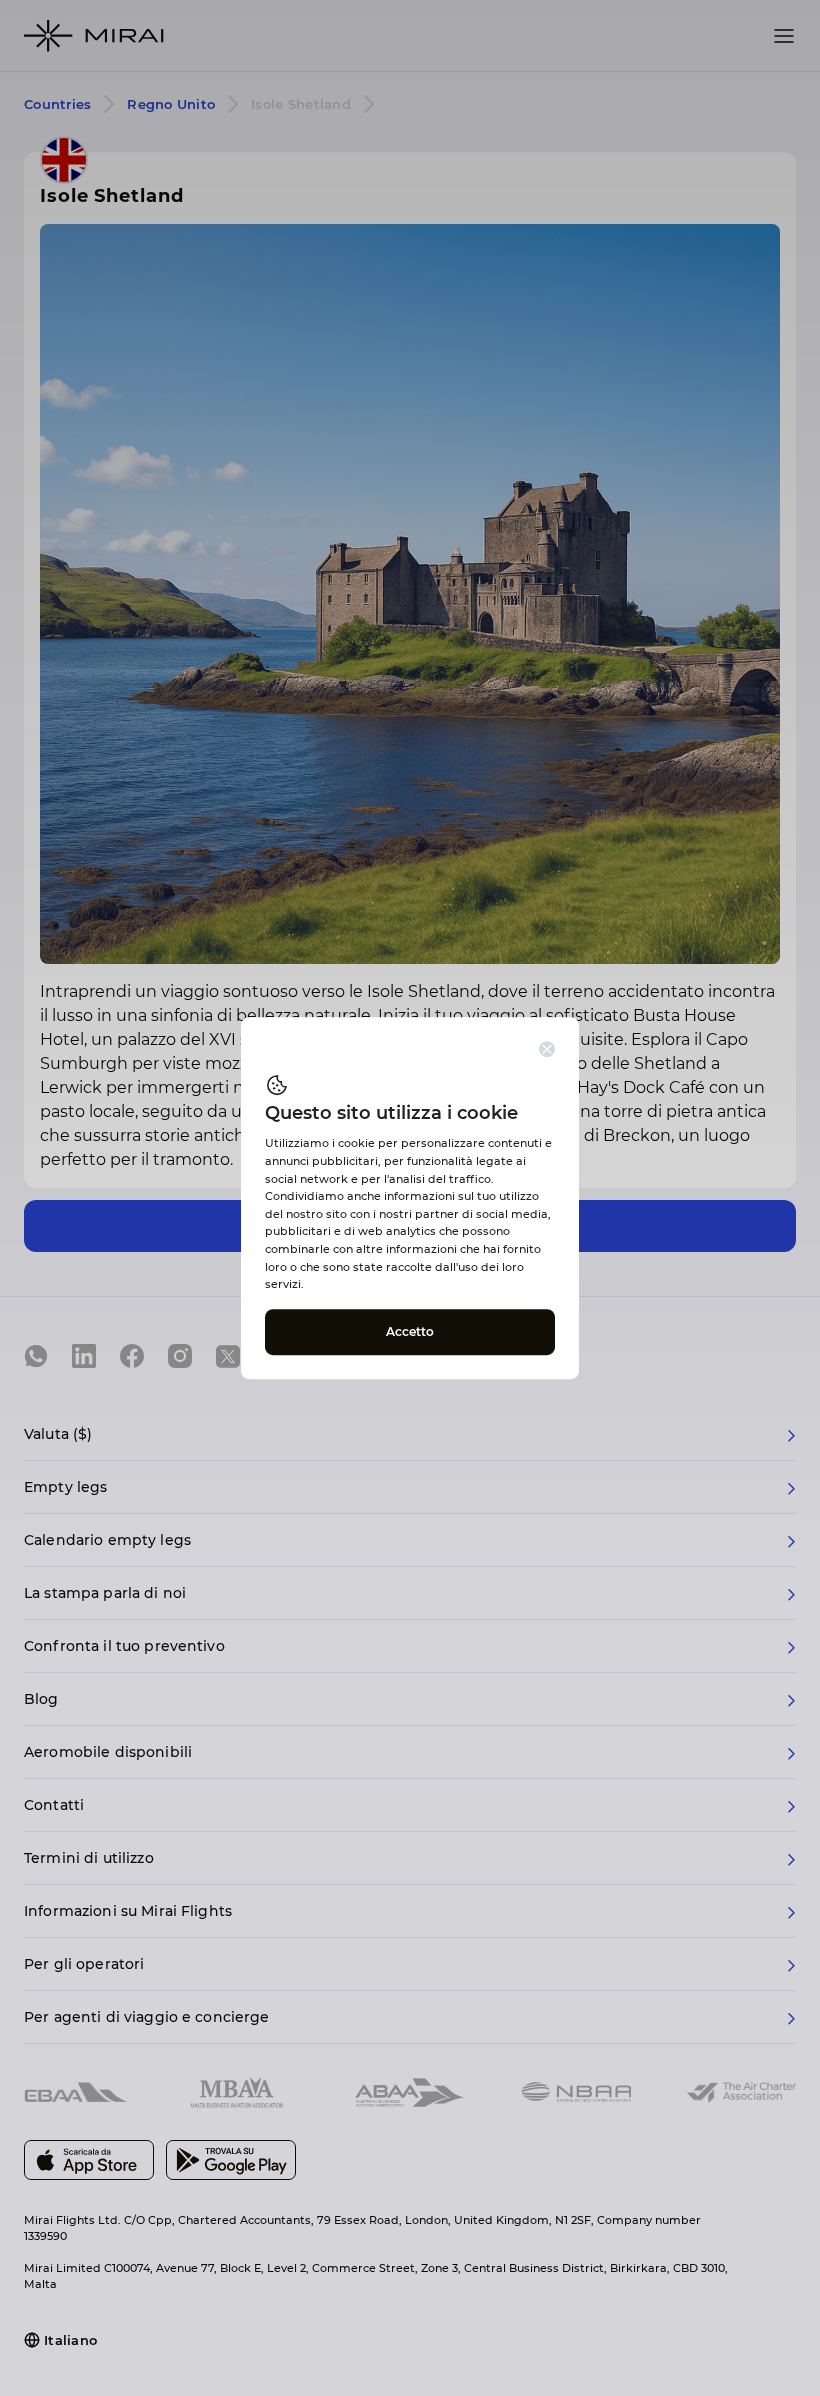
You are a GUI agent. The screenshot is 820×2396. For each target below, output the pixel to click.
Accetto (410, 1331)
